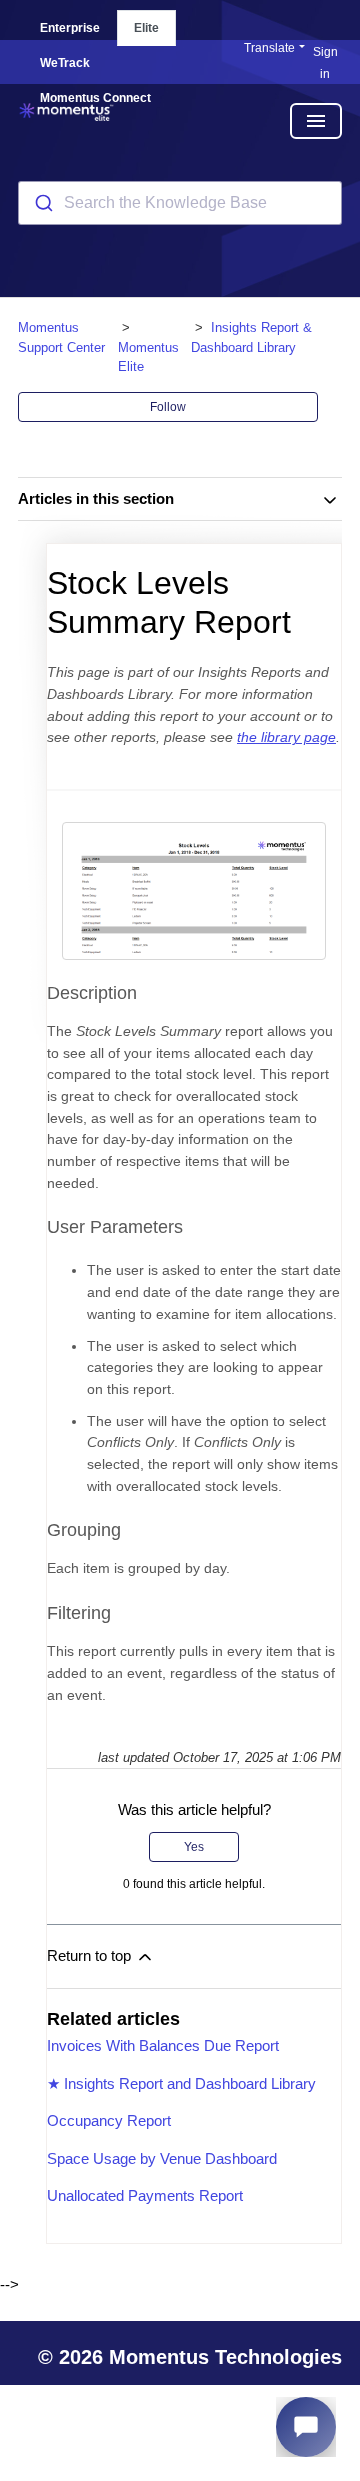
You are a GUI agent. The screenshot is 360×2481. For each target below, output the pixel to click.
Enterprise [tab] (70, 28)
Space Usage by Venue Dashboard (162, 2158)
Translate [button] (269, 48)
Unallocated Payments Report (145, 2195)
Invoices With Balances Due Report (163, 2045)
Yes (194, 1847)
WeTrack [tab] (65, 63)
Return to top (91, 1955)
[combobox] (180, 203)
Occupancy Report (109, 2120)
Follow (168, 407)
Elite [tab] (146, 28)
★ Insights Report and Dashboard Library (181, 2083)
